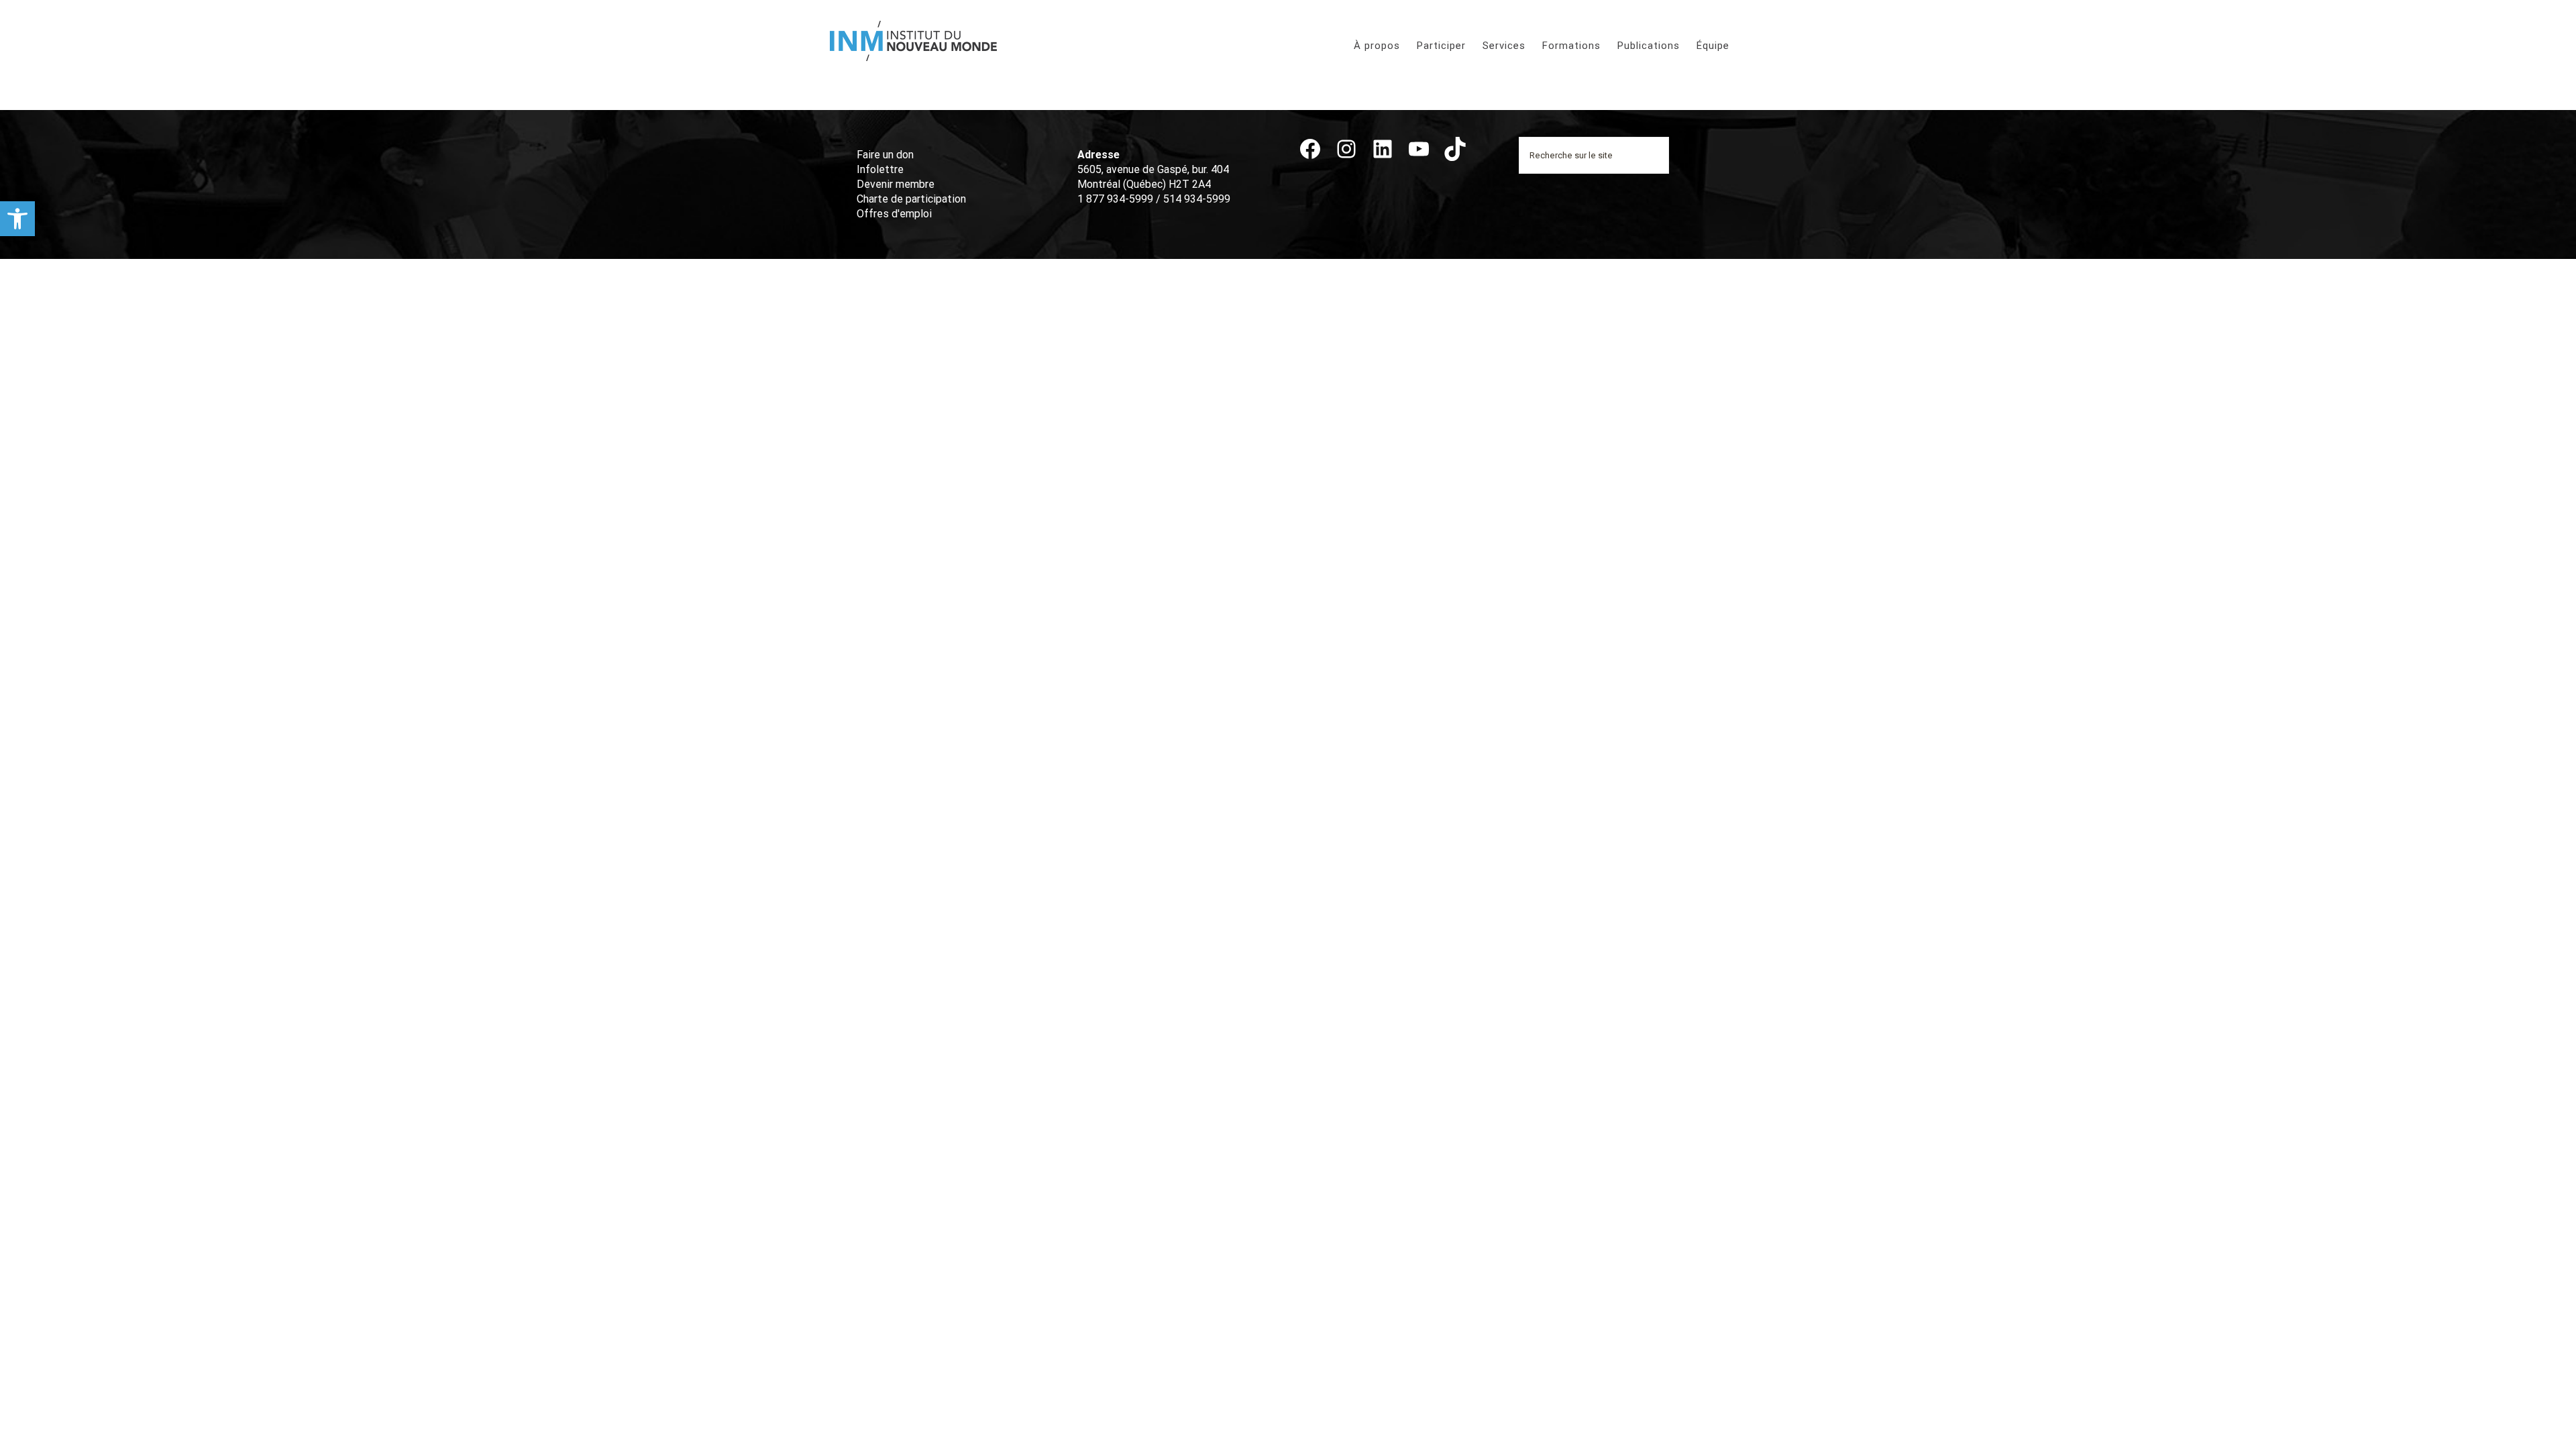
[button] (17, 219)
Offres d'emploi (894, 214)
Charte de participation (911, 199)
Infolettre (880, 169)
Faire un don (885, 155)
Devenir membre (896, 184)
